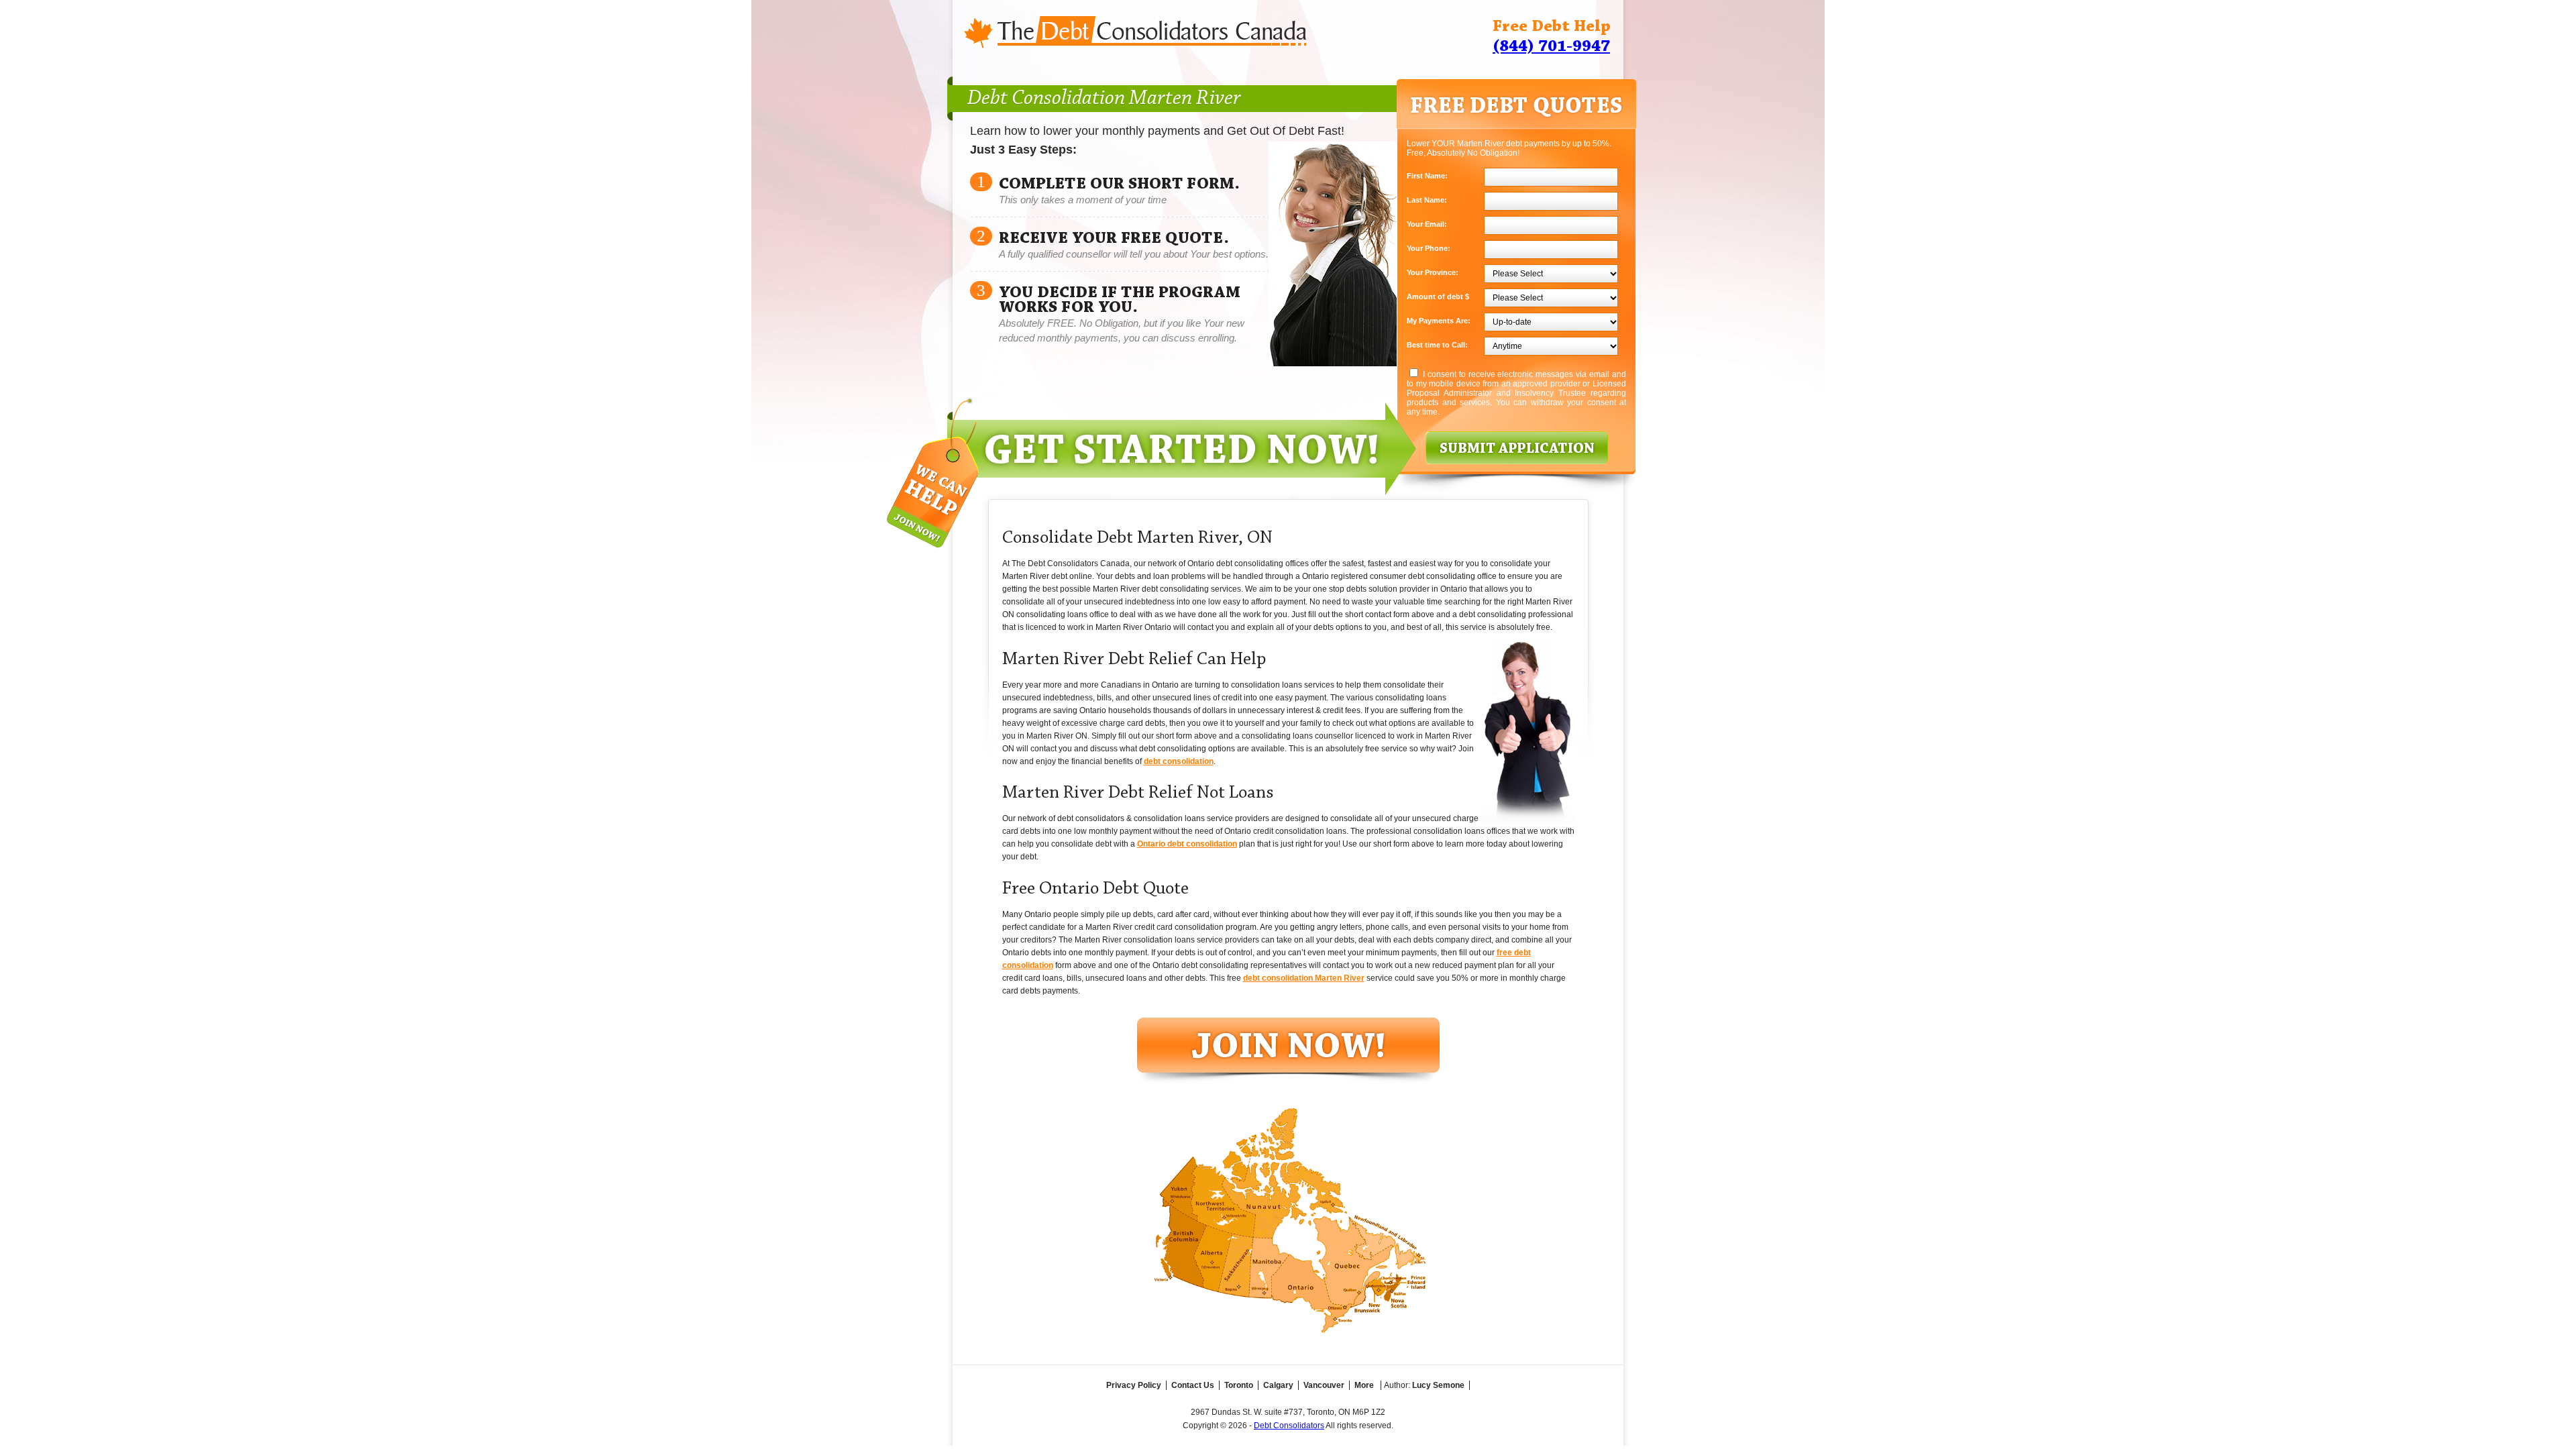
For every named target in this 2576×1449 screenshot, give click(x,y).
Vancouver (1324, 1385)
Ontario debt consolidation (1187, 844)
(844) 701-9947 (1551, 47)
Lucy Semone (1438, 1385)
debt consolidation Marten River (1304, 978)
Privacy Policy (1134, 1385)
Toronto (1239, 1385)
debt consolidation (1179, 761)
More (1364, 1385)
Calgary (1278, 1385)
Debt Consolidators (1289, 1426)
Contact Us (1193, 1385)
